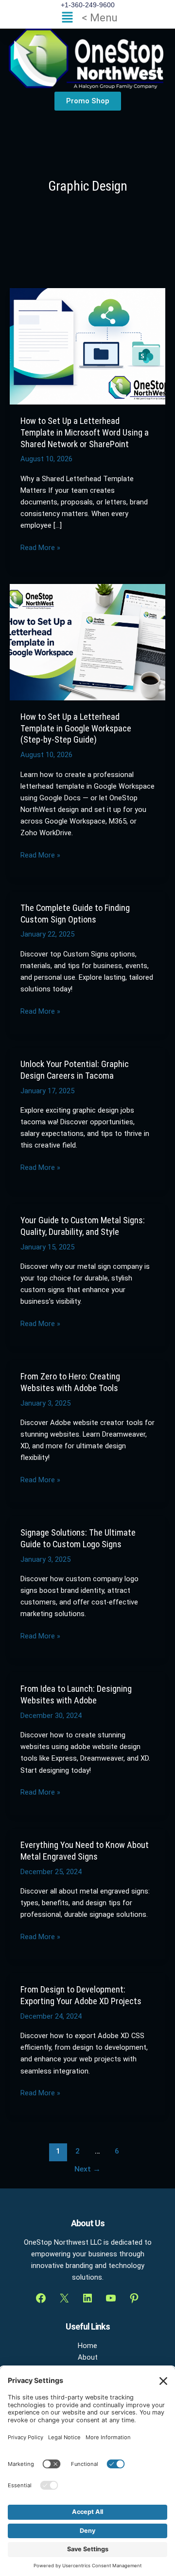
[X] (64, 2298)
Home (87, 2346)
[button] (87, 18)
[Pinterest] (134, 2298)
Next (87, 2169)
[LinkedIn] (87, 2298)
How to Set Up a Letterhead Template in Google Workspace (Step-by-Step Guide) (76, 728)
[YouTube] (111, 2298)
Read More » (40, 547)
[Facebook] (41, 2298)
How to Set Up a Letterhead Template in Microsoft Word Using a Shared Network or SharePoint (85, 432)
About (88, 2357)
